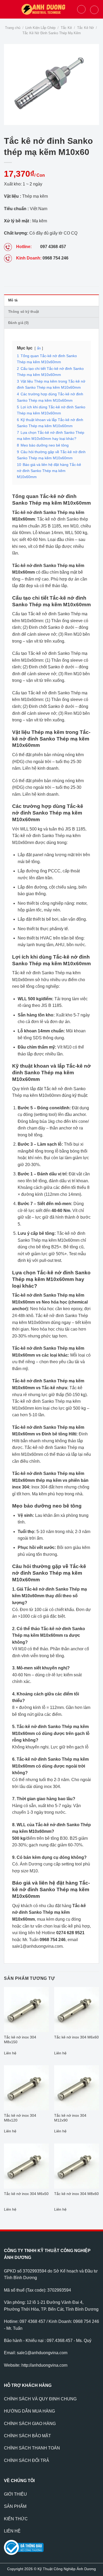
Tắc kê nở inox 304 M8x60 (76, 2194)
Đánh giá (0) (18, 323)
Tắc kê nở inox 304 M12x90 (70, 2118)
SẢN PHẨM (15, 2506)
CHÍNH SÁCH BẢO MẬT (27, 2436)
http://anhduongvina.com (44, 2365)
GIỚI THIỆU (15, 2494)
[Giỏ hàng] (94, 10)
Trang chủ (13, 28)
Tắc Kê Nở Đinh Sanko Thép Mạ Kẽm (52, 33)
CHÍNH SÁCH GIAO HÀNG (30, 2424)
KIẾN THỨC (16, 2519)
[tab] (51, 300)
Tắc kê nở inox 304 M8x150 (20, 2040)
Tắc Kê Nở (86, 28)
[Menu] (7, 9)
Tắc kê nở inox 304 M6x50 (26, 2194)
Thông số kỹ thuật (24, 312)
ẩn (39, 348)
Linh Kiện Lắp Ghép (40, 28)
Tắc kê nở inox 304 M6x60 (76, 2037)
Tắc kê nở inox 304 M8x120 (20, 2118)
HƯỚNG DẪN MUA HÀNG (29, 2411)
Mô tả (13, 300)
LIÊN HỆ (12, 2531)
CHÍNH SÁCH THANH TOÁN (32, 2448)
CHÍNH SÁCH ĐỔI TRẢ (27, 2460)
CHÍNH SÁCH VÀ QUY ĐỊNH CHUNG (40, 2399)
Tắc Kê (66, 28)
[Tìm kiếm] (81, 9)
